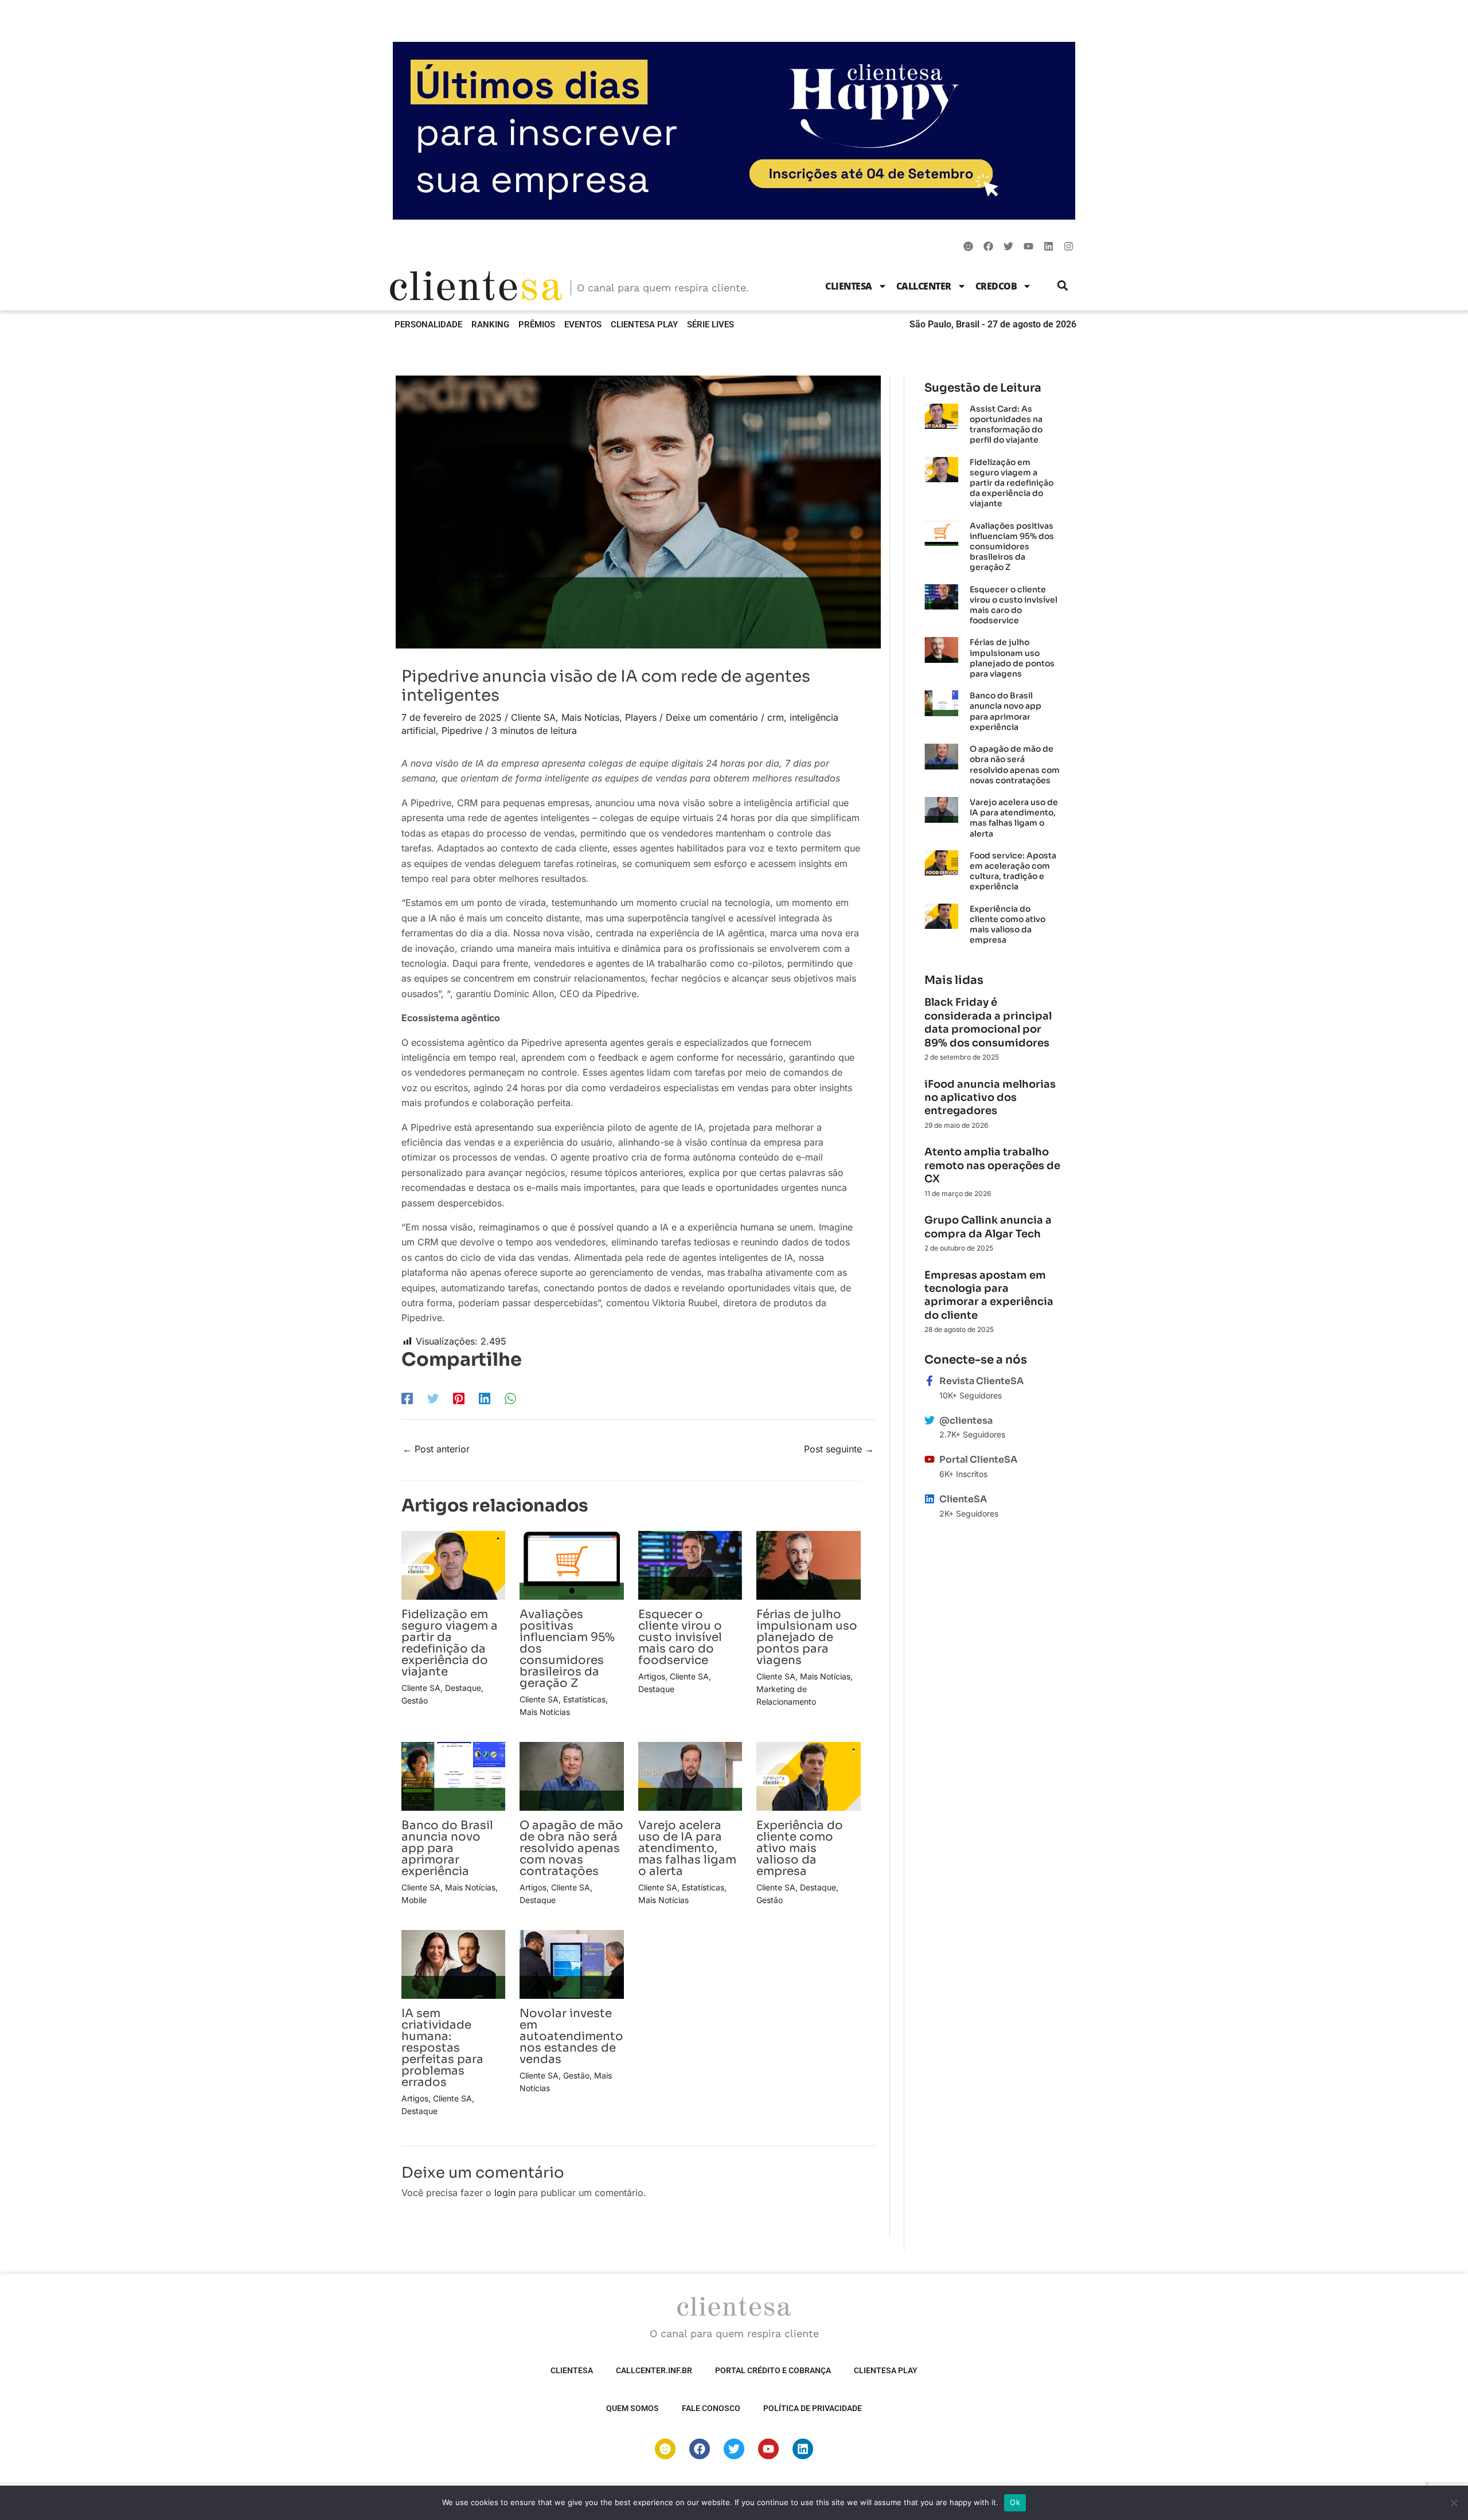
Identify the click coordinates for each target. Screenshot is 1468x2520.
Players (641, 717)
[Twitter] (433, 1398)
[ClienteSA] (930, 1499)
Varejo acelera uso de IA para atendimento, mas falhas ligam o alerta (687, 1848)
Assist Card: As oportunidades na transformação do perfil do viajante (1006, 425)
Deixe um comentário (712, 717)
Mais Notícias (590, 717)
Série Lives (710, 325)
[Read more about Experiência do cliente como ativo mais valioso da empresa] (808, 1775)
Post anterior (436, 1449)
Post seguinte (839, 1449)
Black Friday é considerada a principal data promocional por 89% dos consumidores (988, 1022)
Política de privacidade (813, 2408)
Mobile (414, 1900)
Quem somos (633, 2408)
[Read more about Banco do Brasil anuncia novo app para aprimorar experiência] (453, 1775)
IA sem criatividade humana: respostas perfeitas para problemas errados (442, 2048)
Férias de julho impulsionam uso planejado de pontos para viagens (807, 1637)
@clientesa (966, 1421)
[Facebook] (407, 1398)
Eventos (583, 325)
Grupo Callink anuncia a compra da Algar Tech (988, 1227)
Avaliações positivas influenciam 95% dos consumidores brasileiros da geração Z (1012, 547)
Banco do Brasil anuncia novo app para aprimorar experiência (447, 1848)
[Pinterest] (459, 1398)
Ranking (490, 325)
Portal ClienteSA (978, 1460)
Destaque (463, 1688)
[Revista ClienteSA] (930, 1381)
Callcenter (924, 286)
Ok (1015, 2502)
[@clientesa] (930, 1420)
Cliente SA (533, 717)
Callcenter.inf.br (654, 2370)
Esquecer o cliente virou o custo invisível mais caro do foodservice (680, 1637)
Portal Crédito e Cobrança (773, 2370)
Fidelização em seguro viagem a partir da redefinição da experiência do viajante (450, 1643)
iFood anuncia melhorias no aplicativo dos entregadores (990, 1098)
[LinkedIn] (485, 1398)
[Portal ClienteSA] (930, 1459)
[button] (1063, 286)
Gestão (415, 1700)
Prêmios (537, 325)
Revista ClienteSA (981, 1381)
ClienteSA (849, 286)
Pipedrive (462, 730)
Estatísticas (584, 1699)
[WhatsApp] (510, 1398)
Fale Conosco (711, 2408)
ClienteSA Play (644, 325)
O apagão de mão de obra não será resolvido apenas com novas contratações (571, 1848)
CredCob (996, 286)
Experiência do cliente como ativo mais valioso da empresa (800, 1848)
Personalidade (428, 325)
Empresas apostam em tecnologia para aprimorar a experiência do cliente (989, 1295)
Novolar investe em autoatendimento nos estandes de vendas (571, 2036)
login (505, 2193)
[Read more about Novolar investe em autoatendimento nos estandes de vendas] (571, 1963)
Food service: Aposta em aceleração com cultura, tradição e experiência (1013, 871)
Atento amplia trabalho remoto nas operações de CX (992, 1165)
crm (776, 717)
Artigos (652, 1676)
